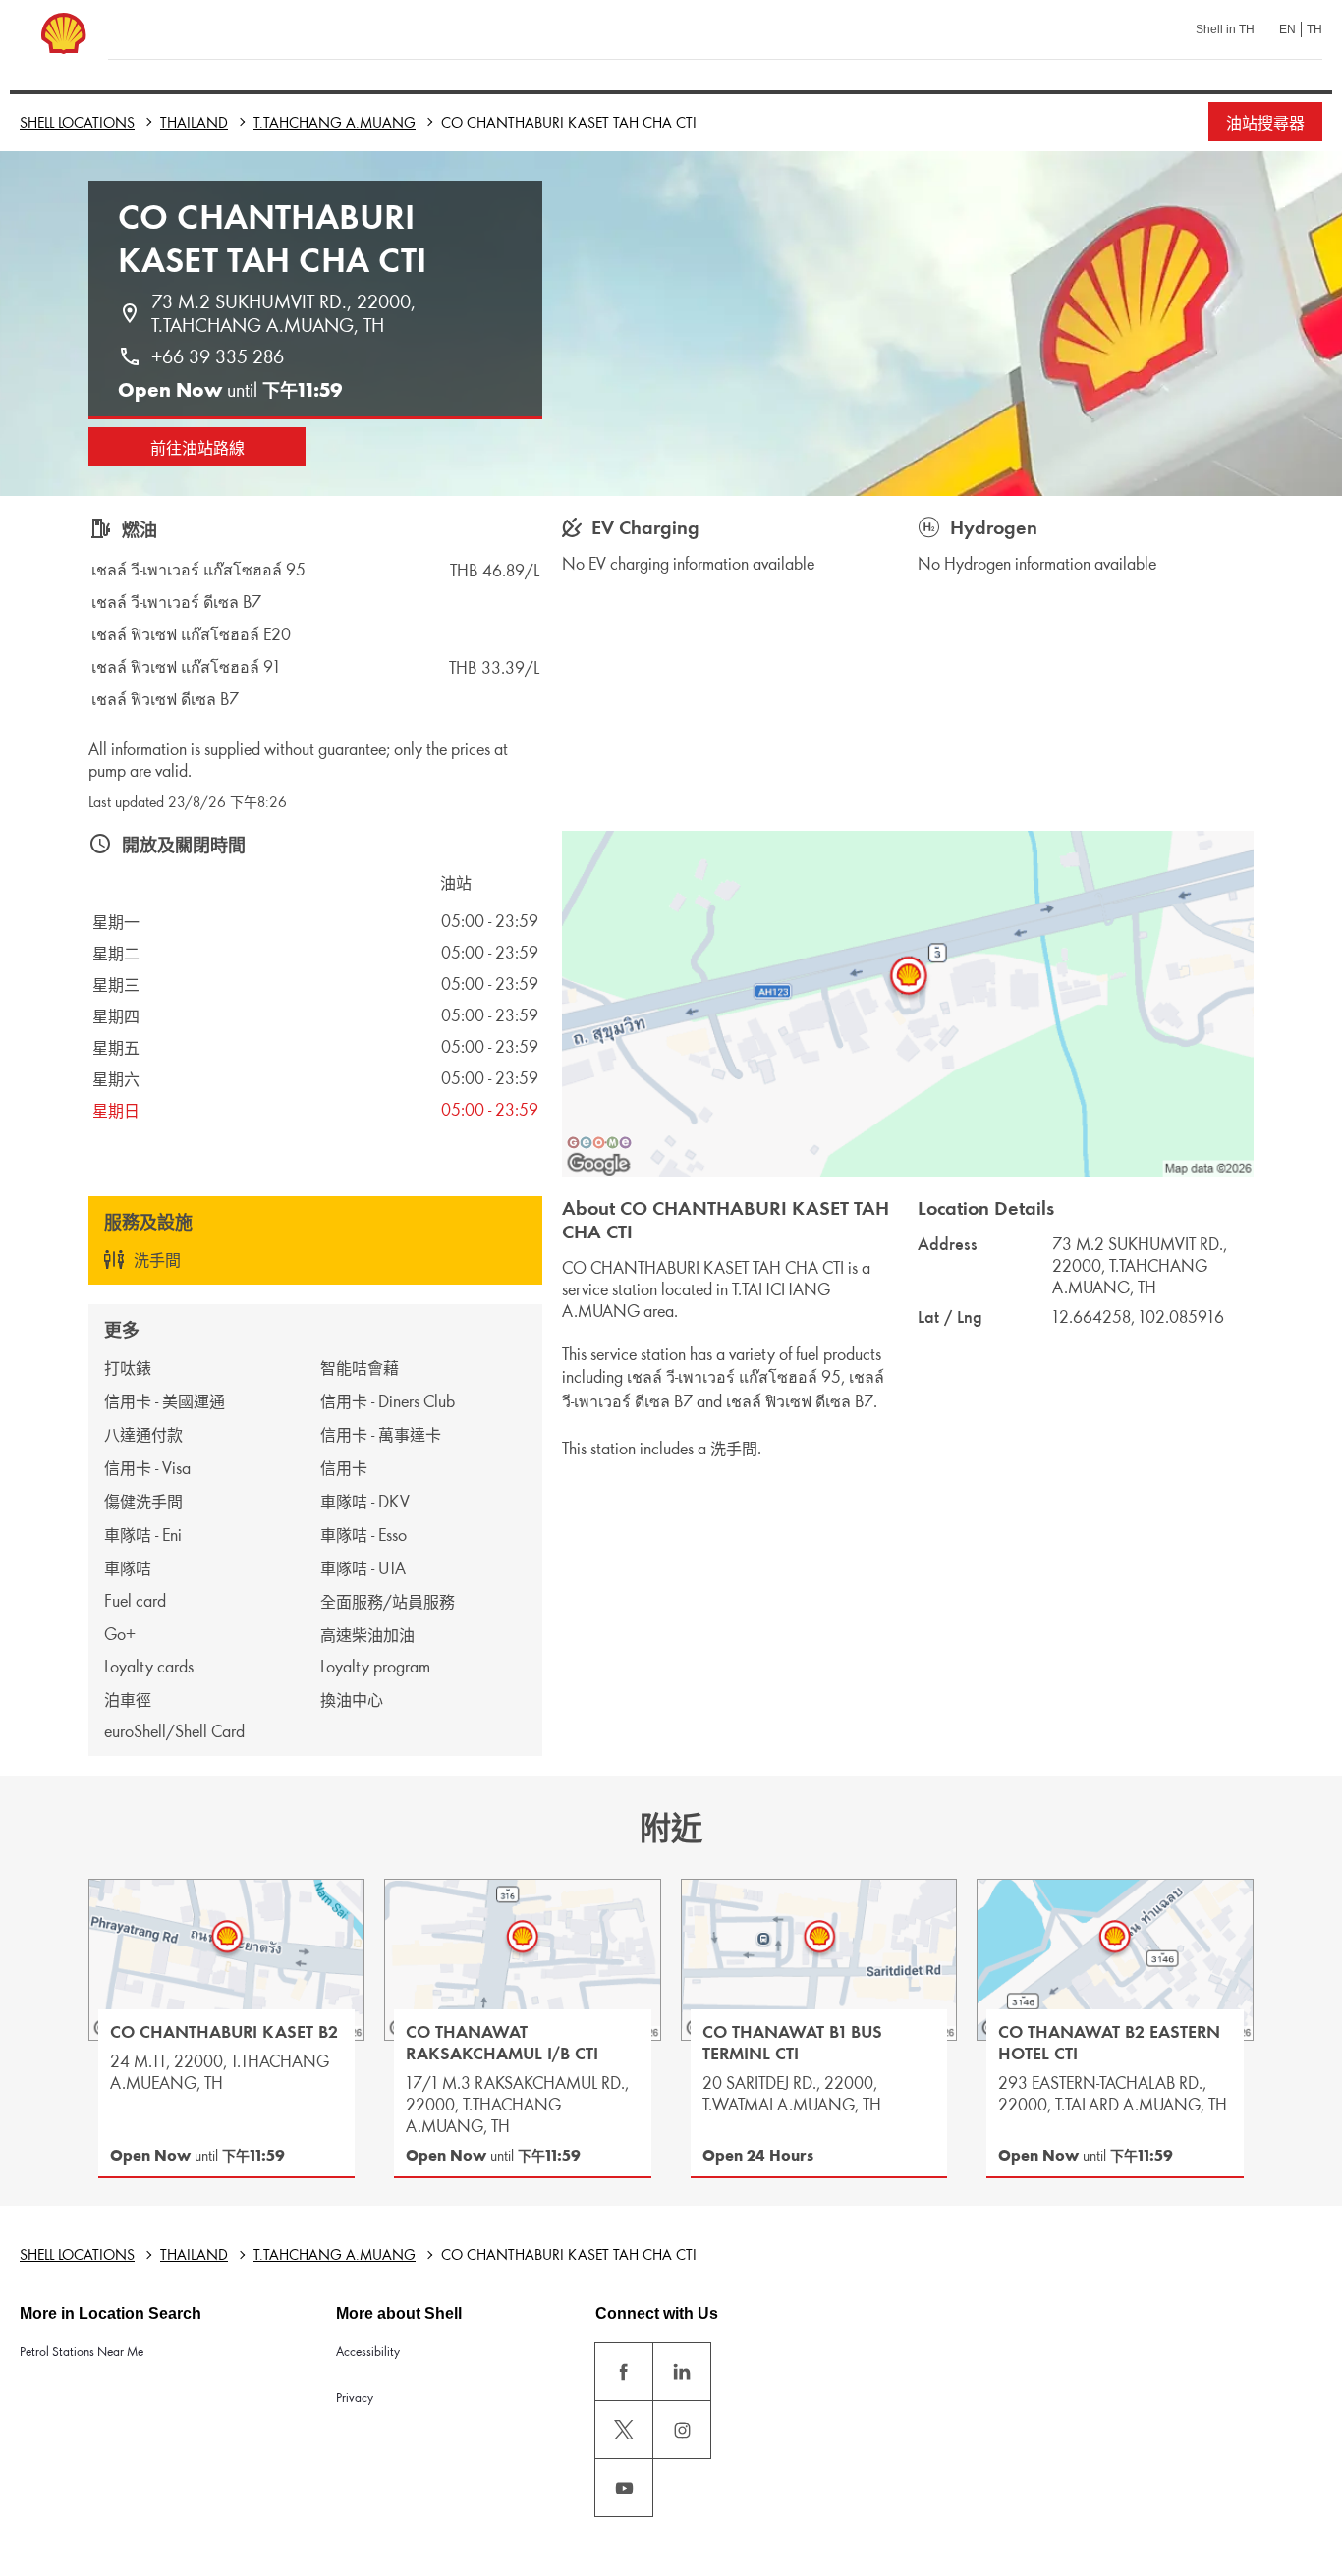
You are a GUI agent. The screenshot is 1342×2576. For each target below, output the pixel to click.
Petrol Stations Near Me (82, 2352)
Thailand (194, 122)
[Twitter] (624, 2430)
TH (1314, 29)
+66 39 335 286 (218, 356)
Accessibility (368, 2352)
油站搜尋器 (1265, 123)
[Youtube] (624, 2488)
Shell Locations (77, 122)
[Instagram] (682, 2430)
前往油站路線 (197, 448)
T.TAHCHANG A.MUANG (335, 122)
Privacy (355, 2398)
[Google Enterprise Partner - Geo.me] (599, 1142)
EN (1287, 29)
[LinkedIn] (682, 2372)
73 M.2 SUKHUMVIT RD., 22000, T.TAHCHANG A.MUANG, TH (286, 313)
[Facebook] (624, 2372)
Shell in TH (1225, 29)
